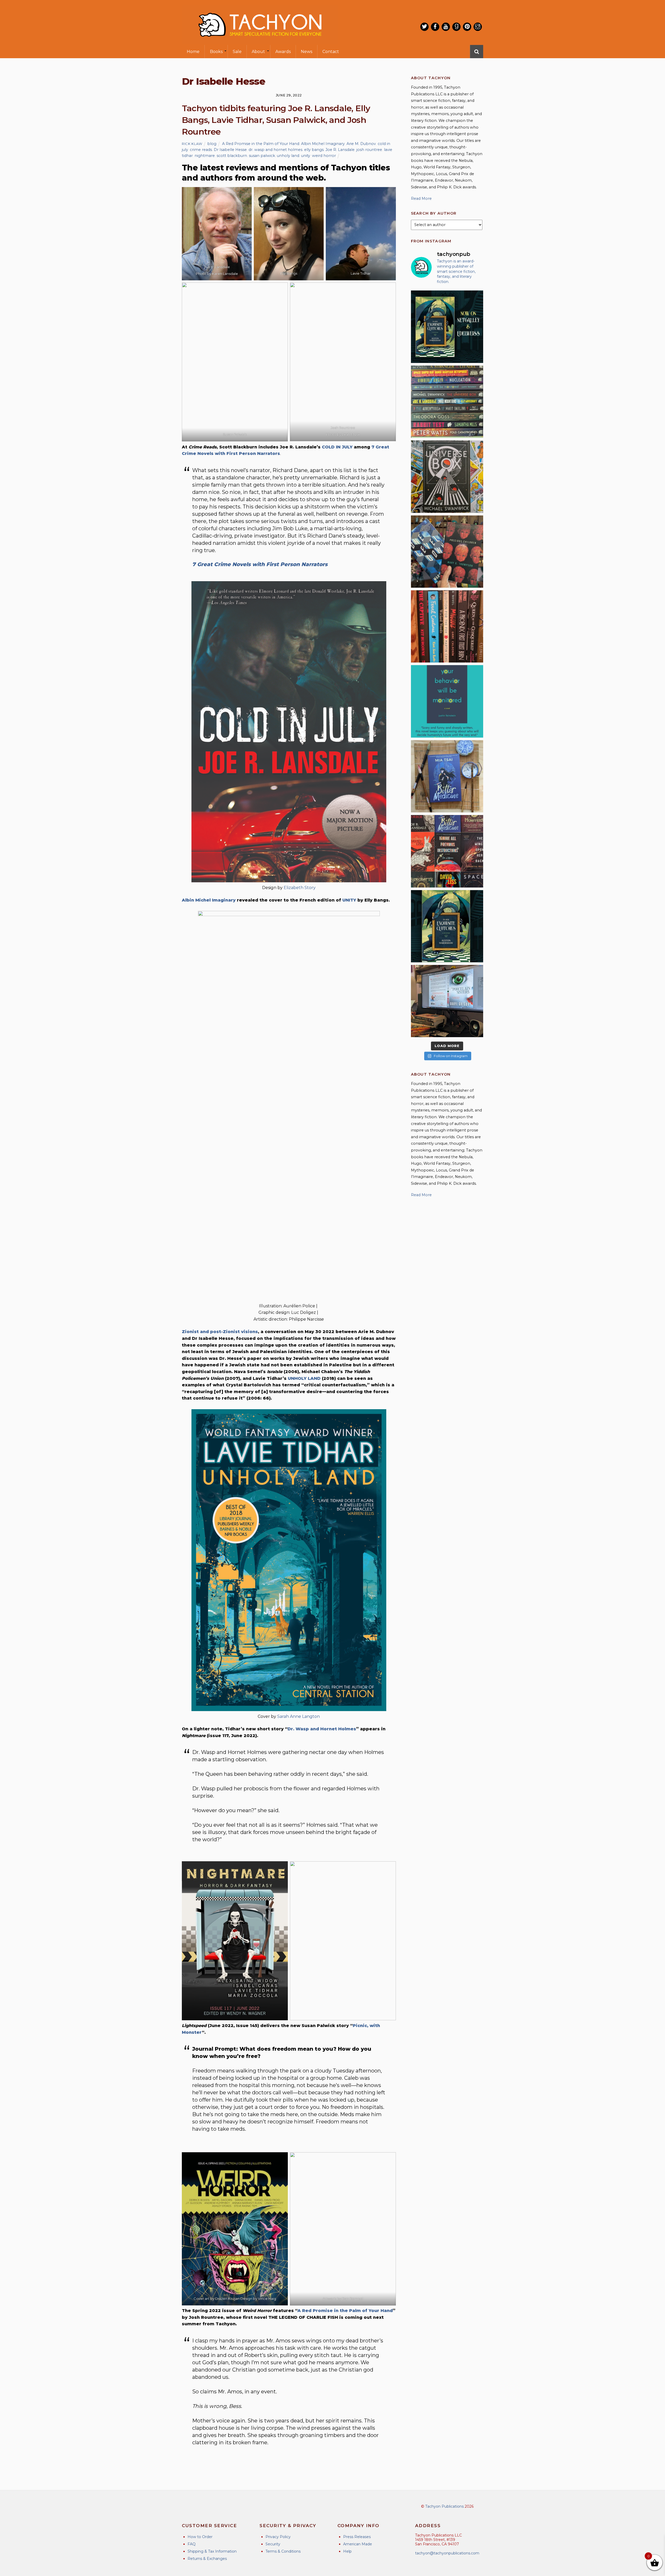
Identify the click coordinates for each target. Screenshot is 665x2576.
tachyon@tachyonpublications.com (447, 2553)
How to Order (200, 2537)
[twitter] (424, 27)
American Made (358, 2544)
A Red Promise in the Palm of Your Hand (261, 144)
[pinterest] (467, 27)
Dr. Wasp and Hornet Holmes (322, 1729)
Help (347, 2551)
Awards (283, 52)
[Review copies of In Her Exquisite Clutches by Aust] (447, 327)
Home (193, 52)
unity (306, 156)
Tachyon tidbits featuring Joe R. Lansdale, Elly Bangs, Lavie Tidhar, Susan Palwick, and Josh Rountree (276, 120)
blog (212, 144)
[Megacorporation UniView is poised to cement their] (447, 701)
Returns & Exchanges (207, 2559)
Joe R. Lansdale (340, 150)
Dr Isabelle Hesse (230, 150)
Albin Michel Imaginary (323, 144)
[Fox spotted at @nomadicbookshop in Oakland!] (447, 626)
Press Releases (357, 2537)
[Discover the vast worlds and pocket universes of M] (447, 476)
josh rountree (369, 150)
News (307, 52)
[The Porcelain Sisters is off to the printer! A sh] (447, 1001)
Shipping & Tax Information (212, 2551)
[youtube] (446, 27)
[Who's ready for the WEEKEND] (447, 402)
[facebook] (435, 27)
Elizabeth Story (300, 888)
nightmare (205, 156)
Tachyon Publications (444, 2506)
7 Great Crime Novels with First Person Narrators (260, 564)
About (258, 52)
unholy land (288, 156)
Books (216, 52)
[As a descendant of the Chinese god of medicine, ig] (447, 776)
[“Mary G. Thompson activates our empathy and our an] (447, 552)
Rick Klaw (192, 144)
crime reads (201, 150)
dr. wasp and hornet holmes (275, 150)
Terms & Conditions (283, 2551)
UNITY (349, 900)
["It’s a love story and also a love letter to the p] (447, 851)
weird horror (324, 156)
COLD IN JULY (337, 447)
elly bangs (314, 150)
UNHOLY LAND (304, 1378)
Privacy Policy (278, 2537)
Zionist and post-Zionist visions (220, 1332)
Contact (331, 52)
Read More (421, 198)
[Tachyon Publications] (260, 41)
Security (273, 2544)
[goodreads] (456, 27)
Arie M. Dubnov (361, 144)
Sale (237, 52)
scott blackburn (232, 156)
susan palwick (262, 156)
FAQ (192, 2544)
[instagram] (478, 27)
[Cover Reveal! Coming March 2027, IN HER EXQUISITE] (447, 926)
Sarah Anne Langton (298, 1716)
